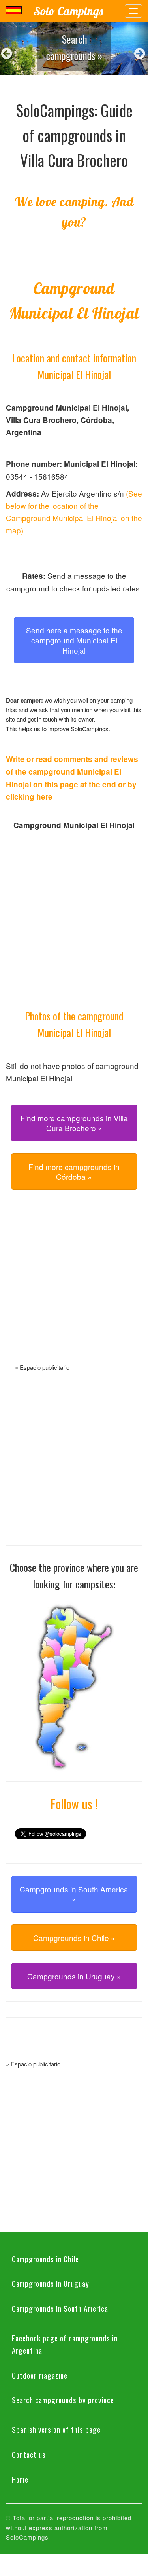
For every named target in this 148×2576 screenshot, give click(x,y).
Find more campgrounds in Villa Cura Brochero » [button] (74, 1123)
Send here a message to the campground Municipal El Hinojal (74, 640)
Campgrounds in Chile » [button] (74, 1938)
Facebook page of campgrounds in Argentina (65, 2344)
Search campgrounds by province (63, 2400)
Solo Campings (68, 11)
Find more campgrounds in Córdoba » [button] (74, 1171)
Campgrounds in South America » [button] (74, 1894)
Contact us (29, 2454)
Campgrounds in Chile (45, 2259)
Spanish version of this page (56, 2429)
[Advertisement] (74, 1286)
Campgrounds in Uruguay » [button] (74, 1976)
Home (20, 2479)
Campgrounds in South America (60, 2308)
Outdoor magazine (40, 2375)
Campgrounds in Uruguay (51, 2283)
